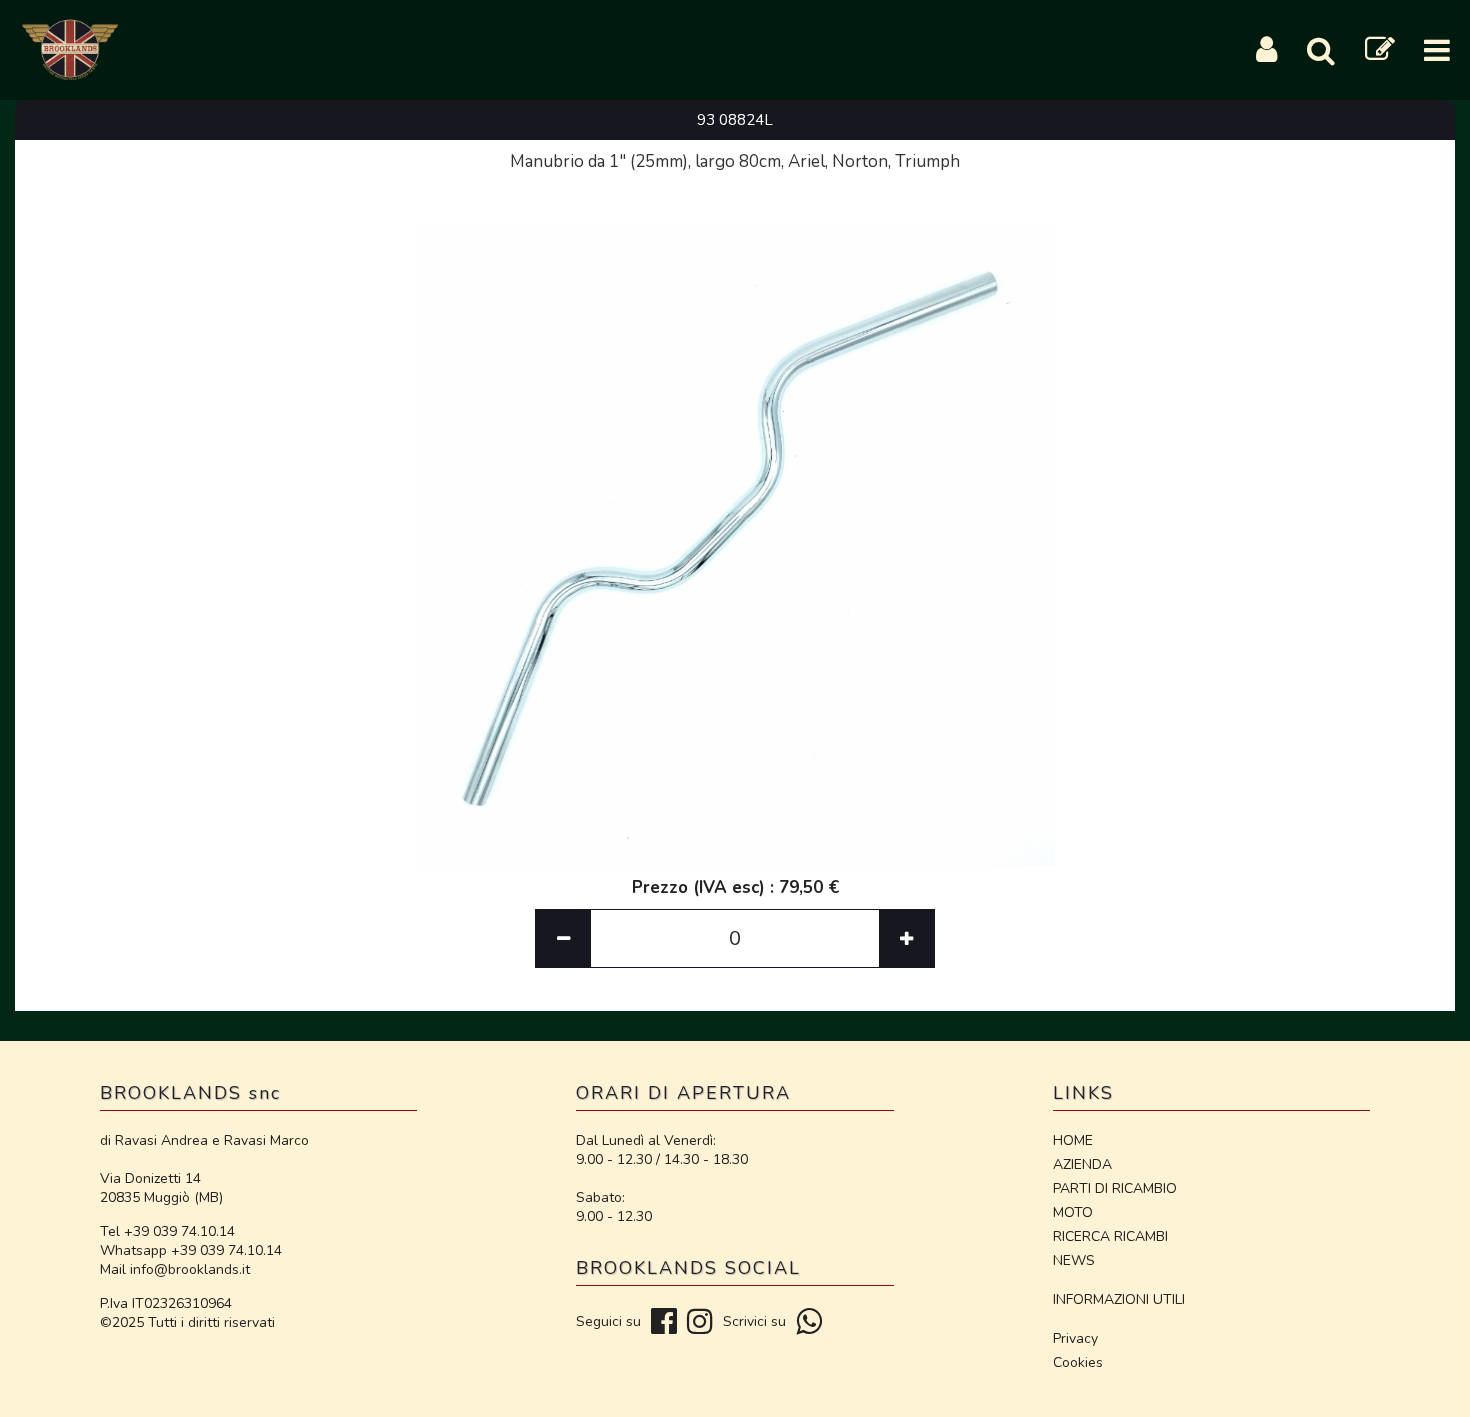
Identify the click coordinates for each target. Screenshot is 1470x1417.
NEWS (1074, 1260)
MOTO (1073, 1212)
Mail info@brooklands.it (175, 1269)
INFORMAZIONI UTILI (1119, 1299)
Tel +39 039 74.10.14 (167, 1231)
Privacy (1075, 1338)
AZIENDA (1082, 1164)
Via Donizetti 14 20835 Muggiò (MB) (161, 1188)
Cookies (1078, 1362)
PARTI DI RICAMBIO (1115, 1188)
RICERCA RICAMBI (1110, 1236)
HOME (1073, 1140)
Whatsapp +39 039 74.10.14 (191, 1250)
